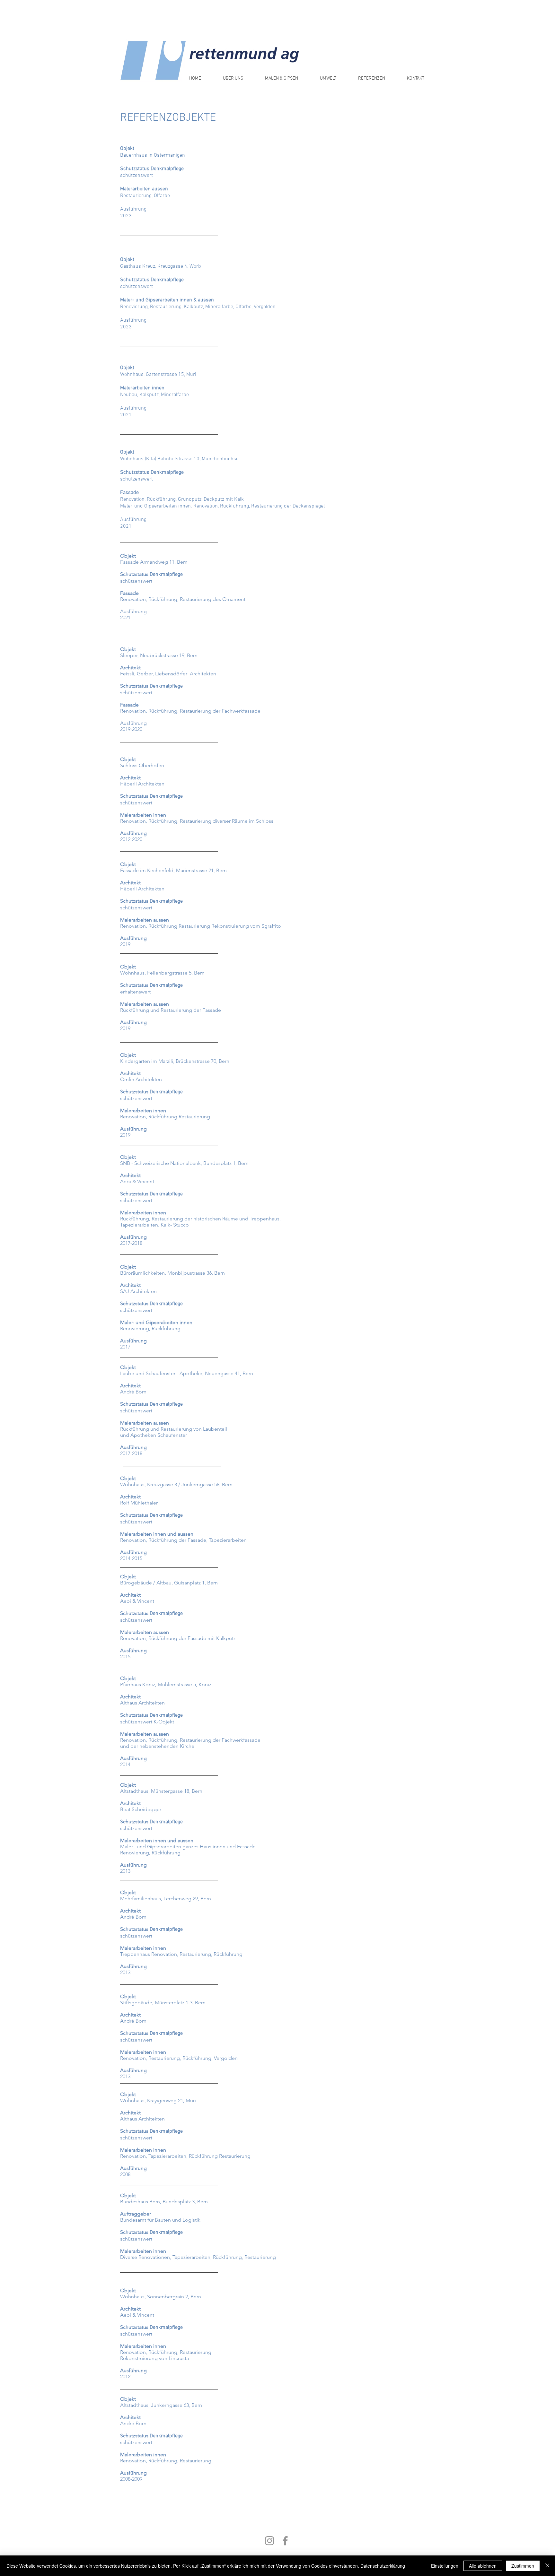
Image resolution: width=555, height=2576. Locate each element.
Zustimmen (523, 2566)
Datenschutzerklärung (383, 2566)
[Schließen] (547, 2566)
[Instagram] (269, 2541)
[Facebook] (285, 2541)
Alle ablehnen (483, 2566)
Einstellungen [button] (445, 2566)
